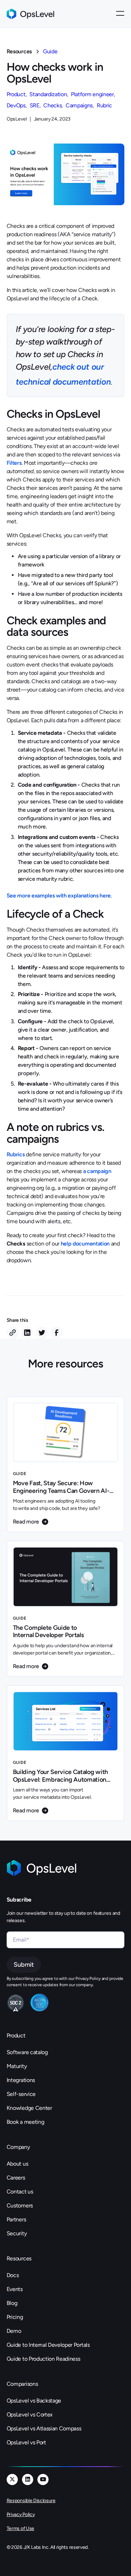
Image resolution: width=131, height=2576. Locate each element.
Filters (14, 463)
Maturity (17, 2066)
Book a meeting (26, 2122)
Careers (16, 2178)
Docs (13, 2275)
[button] (120, 14)
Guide (50, 51)
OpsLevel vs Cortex (30, 2415)
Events (15, 2289)
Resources (19, 51)
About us (17, 2164)
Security (17, 2233)
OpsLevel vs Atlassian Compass (44, 2428)
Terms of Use (20, 2528)
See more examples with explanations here (59, 896)
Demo (14, 2331)
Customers (20, 2205)
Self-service (21, 2094)
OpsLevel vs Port (26, 2442)
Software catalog (27, 2052)
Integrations (21, 2080)
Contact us (20, 2192)
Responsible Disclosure (31, 2501)
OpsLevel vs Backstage (34, 2401)
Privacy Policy (21, 2515)
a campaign (97, 1171)
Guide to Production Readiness (43, 2359)
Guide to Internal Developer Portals (48, 2345)
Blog (12, 2303)
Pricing (15, 2317)
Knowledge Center (29, 2108)
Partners (16, 2219)
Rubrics (16, 1154)
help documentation (85, 1244)
